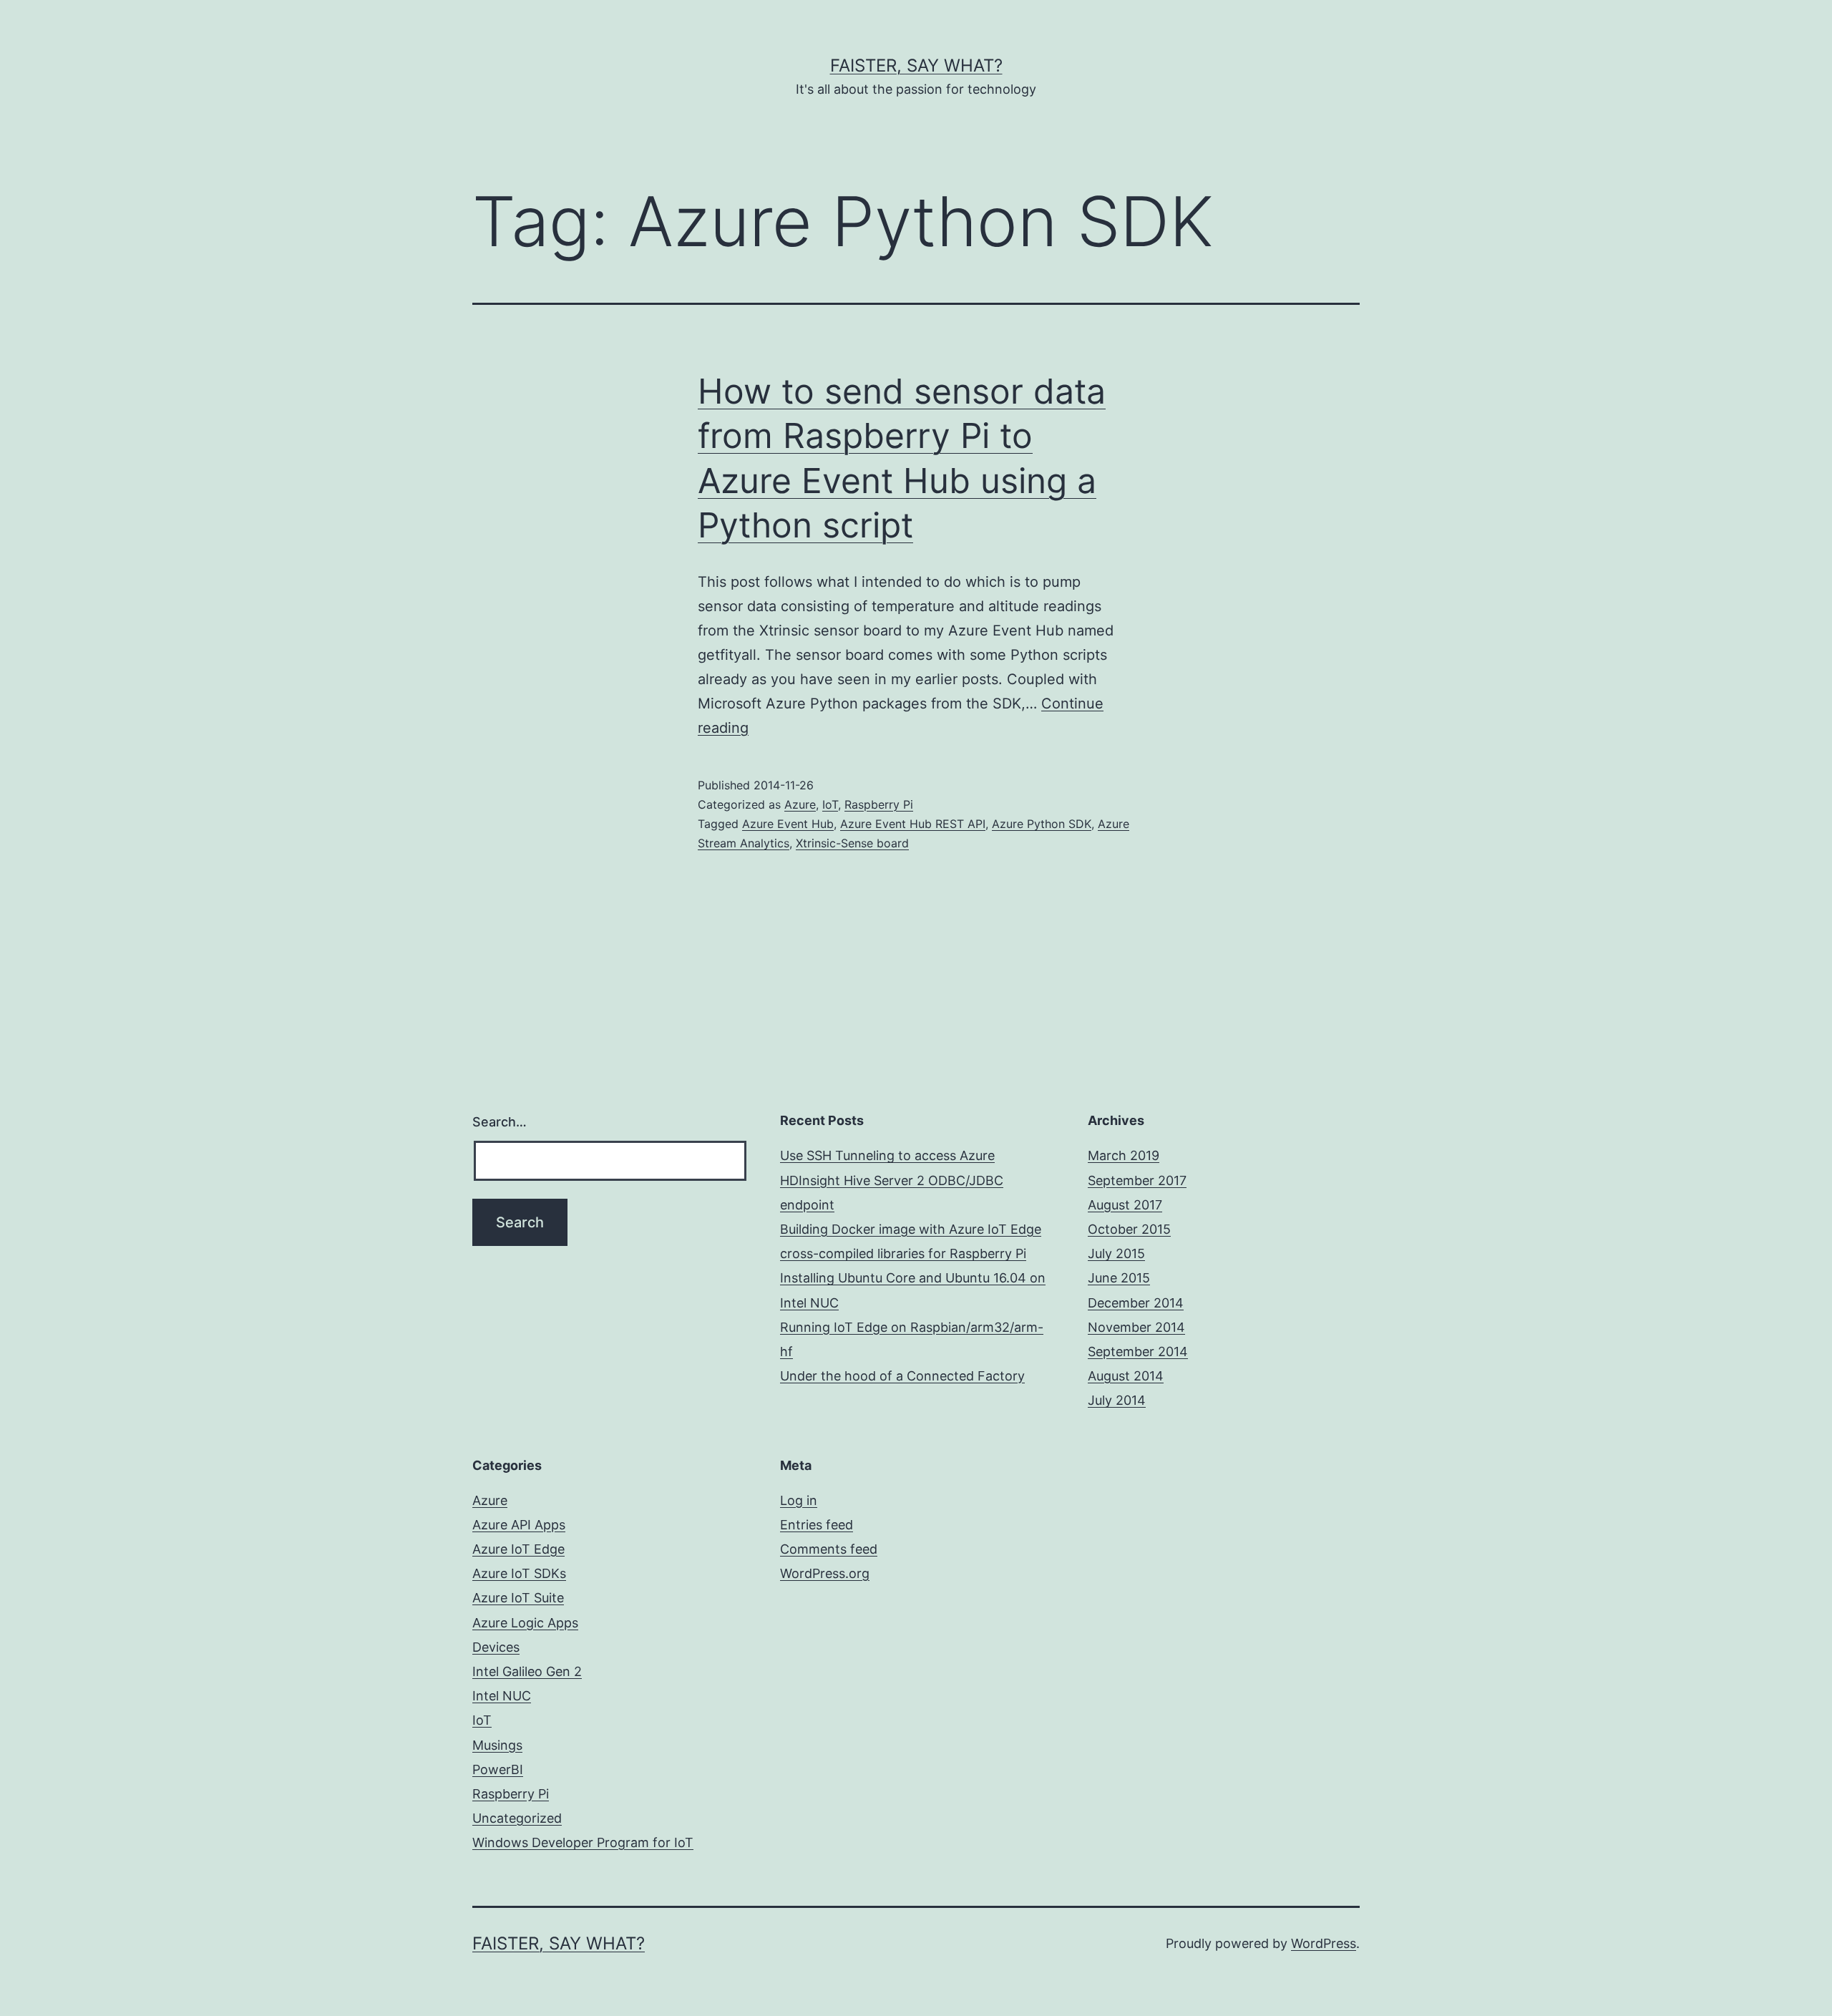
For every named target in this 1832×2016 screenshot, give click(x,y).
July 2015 (1116, 1253)
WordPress (1324, 1943)
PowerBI (498, 1769)
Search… (500, 1122)
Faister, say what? (916, 65)
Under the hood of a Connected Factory (902, 1376)
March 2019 (1124, 1155)
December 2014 (1136, 1303)
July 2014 (1117, 1400)
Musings (497, 1745)
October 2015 (1129, 1229)
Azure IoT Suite (518, 1598)
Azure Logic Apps (525, 1623)
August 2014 (1126, 1376)
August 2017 (1125, 1205)
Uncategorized (517, 1818)
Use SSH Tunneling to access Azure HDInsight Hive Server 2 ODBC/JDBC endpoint (892, 1180)
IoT (830, 804)
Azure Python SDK (1042, 824)
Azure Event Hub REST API (913, 824)
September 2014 (1138, 1352)
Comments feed (829, 1549)
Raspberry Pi (879, 804)
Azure (800, 804)
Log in (799, 1500)
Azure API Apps (519, 1525)
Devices (496, 1647)
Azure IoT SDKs (519, 1573)
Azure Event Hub (788, 824)
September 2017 (1137, 1180)
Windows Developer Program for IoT (583, 1842)
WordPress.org (825, 1573)
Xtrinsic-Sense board (852, 843)
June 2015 (1119, 1278)
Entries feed (817, 1525)
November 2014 (1136, 1327)
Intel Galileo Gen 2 (527, 1671)
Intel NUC (502, 1696)
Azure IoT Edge (518, 1549)
